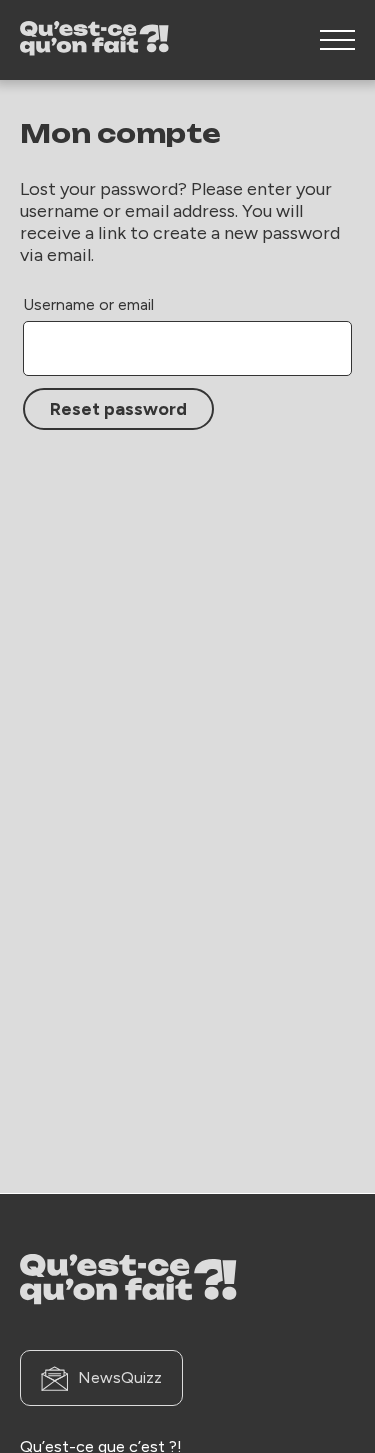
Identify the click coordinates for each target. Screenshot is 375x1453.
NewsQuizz (120, 1377)
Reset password (118, 409)
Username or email (88, 304)
